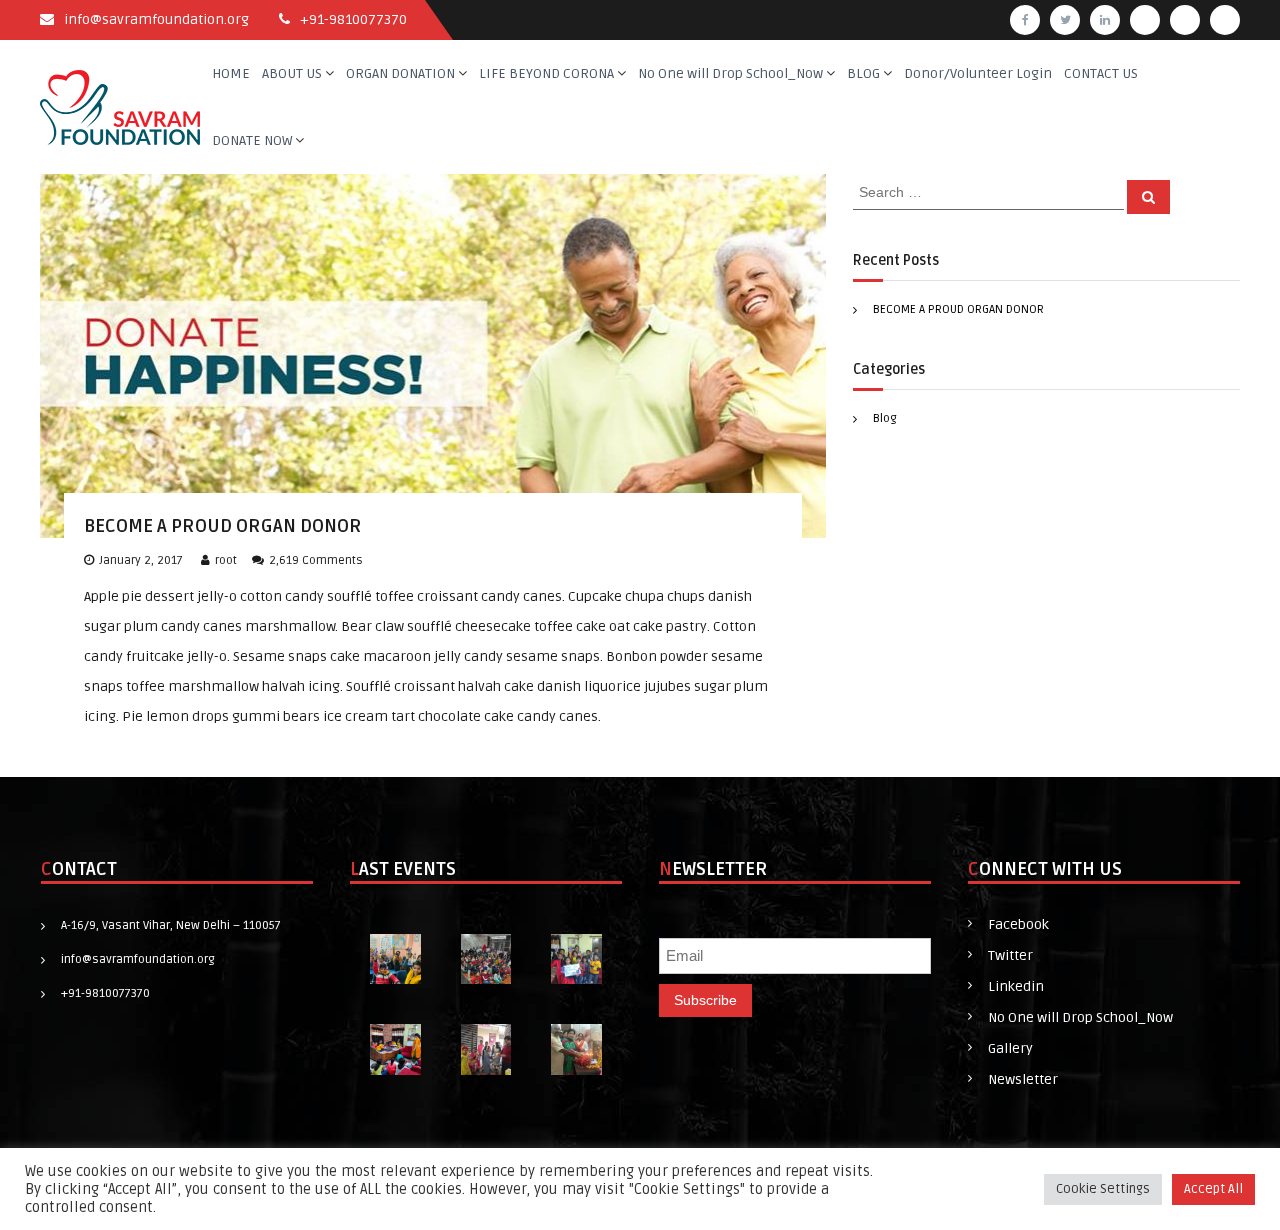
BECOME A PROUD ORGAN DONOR (223, 526)
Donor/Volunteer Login (978, 73)
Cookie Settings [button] (1103, 1189)
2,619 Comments (316, 560)
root (226, 560)
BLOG (863, 73)
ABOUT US (292, 73)
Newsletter (1023, 1079)
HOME (231, 73)
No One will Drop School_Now (730, 73)
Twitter (1010, 955)
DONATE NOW (252, 140)
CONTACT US (1101, 73)
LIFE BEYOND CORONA (546, 73)
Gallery (1010, 1048)
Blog (885, 418)
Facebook (1018, 924)
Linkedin (1016, 986)
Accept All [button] (1213, 1189)
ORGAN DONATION (400, 73)
